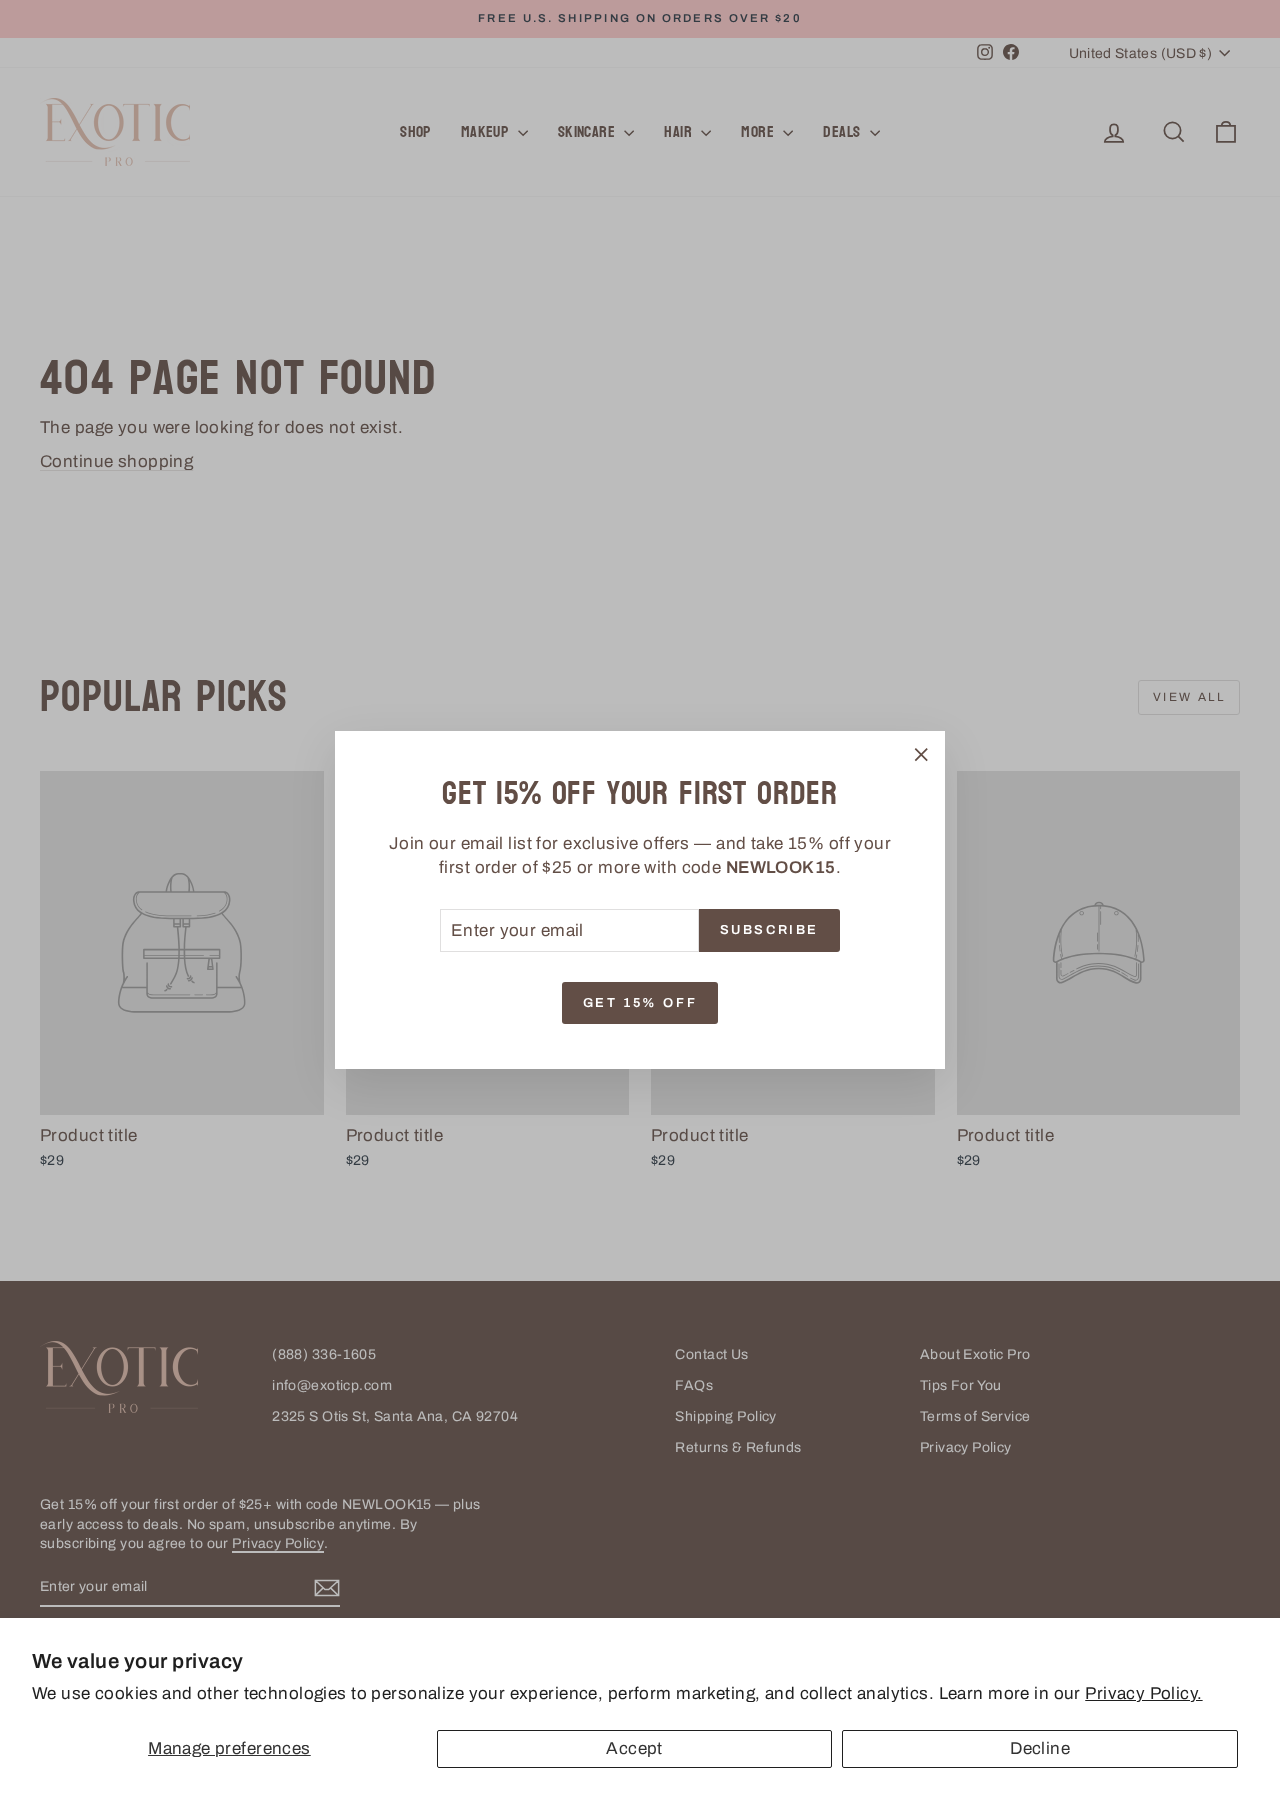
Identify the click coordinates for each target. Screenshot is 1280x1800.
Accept (634, 1748)
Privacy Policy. (1143, 1693)
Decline (1040, 1748)
